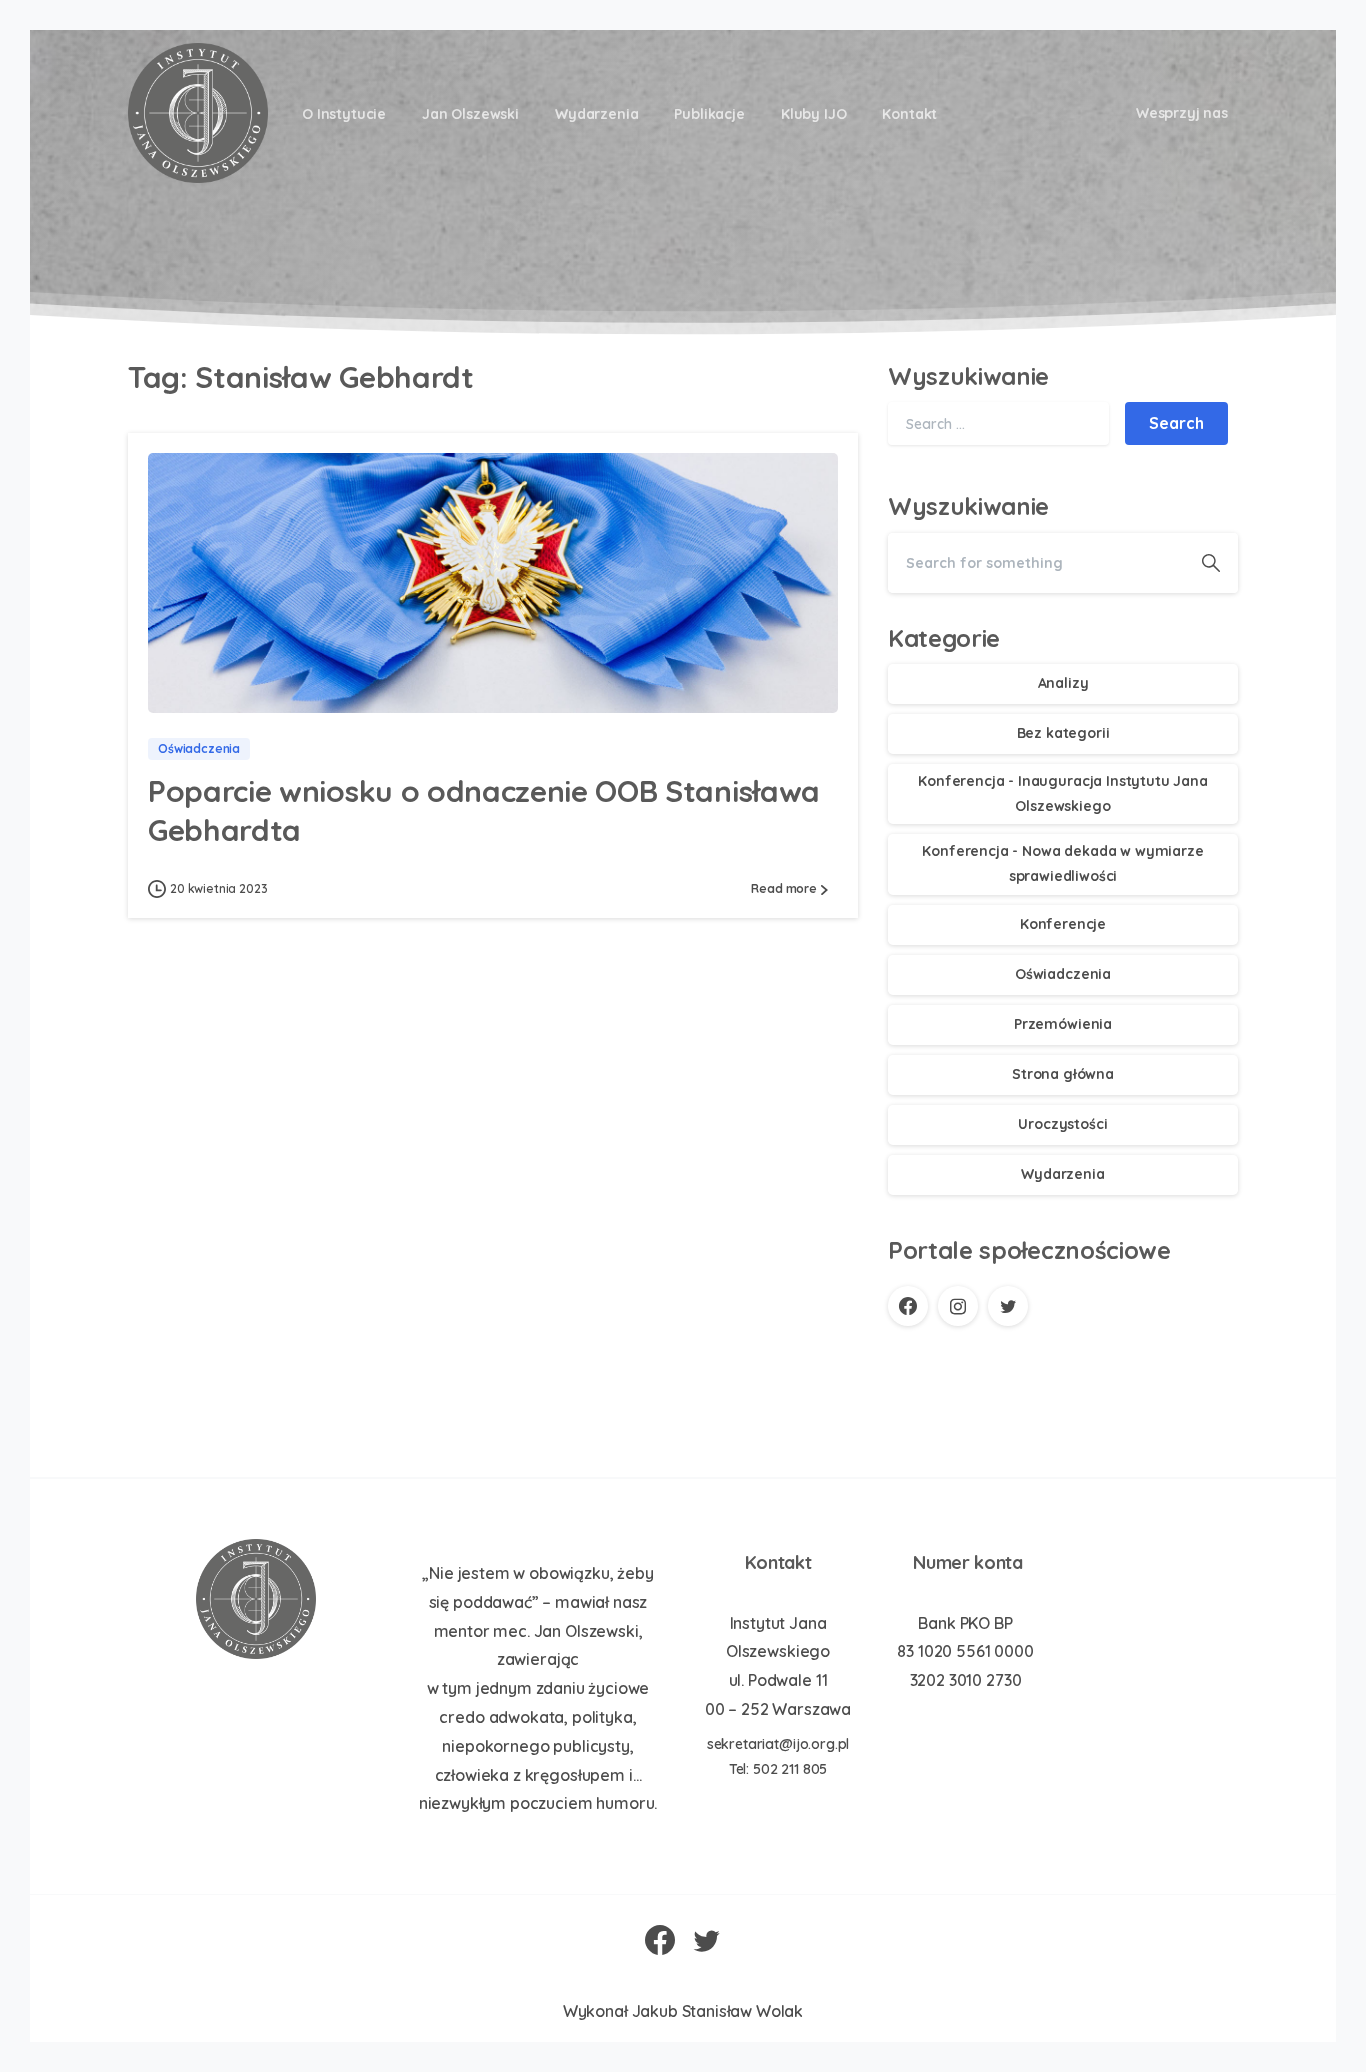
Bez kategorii (1063, 733)
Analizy (1063, 683)
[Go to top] (1281, 2047)
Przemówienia (1063, 1024)
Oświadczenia (1063, 974)
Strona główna (1063, 1074)
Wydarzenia (1062, 1174)
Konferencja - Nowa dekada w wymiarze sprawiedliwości (1062, 863)
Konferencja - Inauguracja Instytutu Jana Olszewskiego (1063, 793)
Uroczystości (1062, 1124)
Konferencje (1063, 924)
